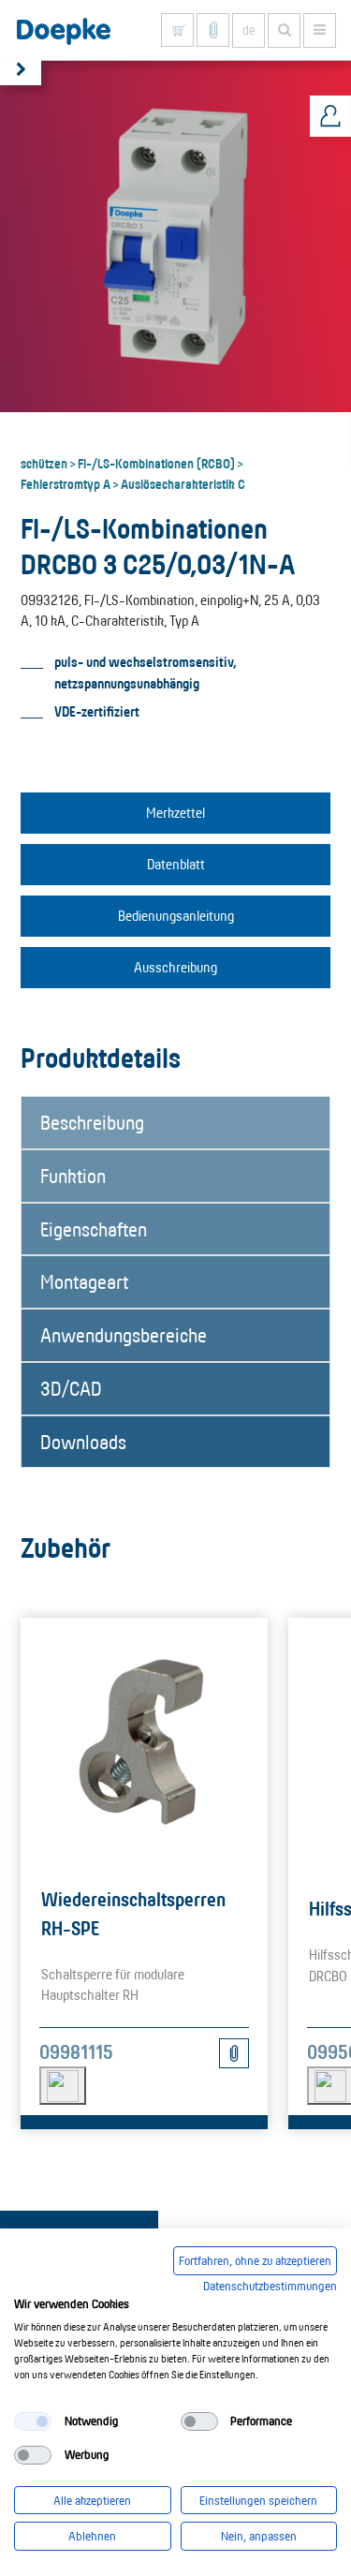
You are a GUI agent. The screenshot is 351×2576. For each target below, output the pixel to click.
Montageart (84, 1281)
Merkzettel (175, 813)
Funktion (73, 1176)
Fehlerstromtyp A (66, 483)
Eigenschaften (94, 1229)
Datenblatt (176, 864)
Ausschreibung (175, 967)
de (249, 30)
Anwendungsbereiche (124, 1335)
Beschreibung (92, 1122)
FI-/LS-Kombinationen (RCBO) (156, 463)
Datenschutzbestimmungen (270, 2286)
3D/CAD (71, 1388)
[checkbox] (33, 2421)
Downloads (83, 1442)
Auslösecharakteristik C (183, 483)
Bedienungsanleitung (176, 916)
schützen (44, 463)
